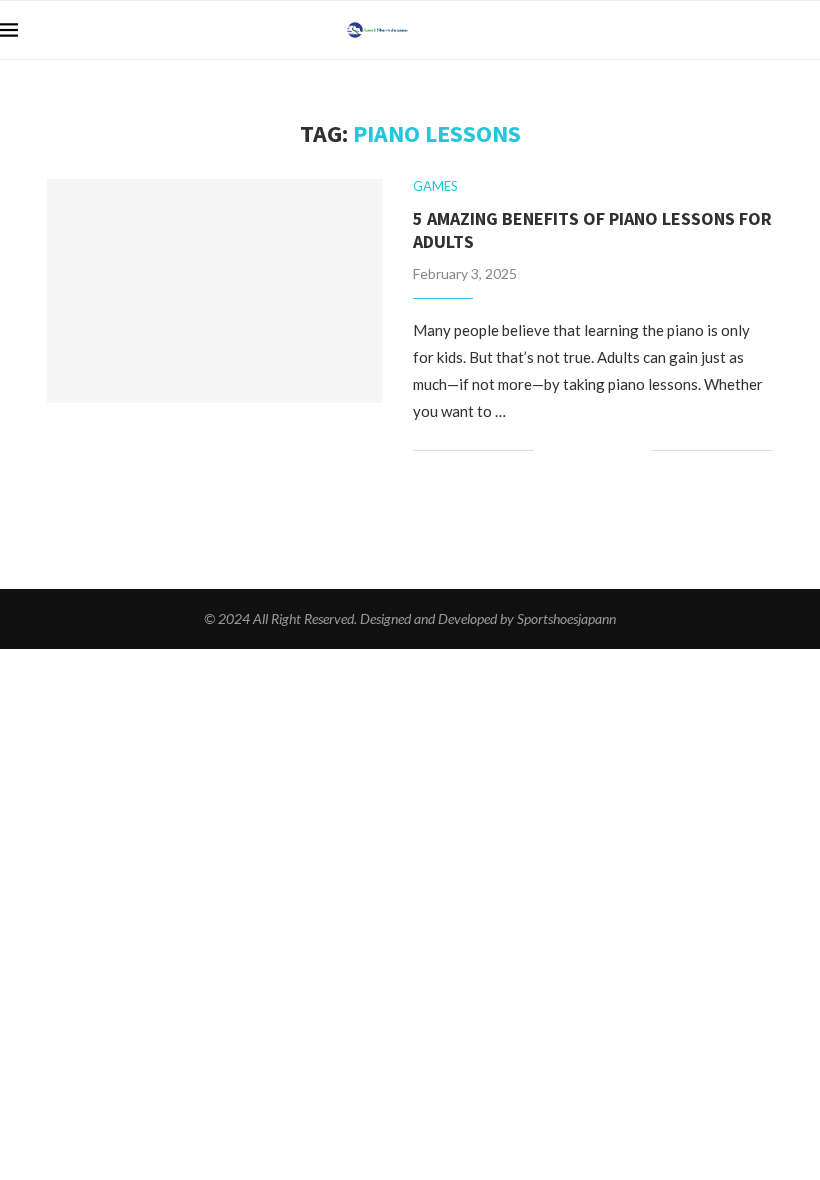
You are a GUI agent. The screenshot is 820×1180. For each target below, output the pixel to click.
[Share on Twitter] (594, 450)
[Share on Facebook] (573, 450)
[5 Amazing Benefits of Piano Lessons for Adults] (215, 291)
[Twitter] (793, 30)
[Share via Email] (636, 450)
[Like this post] (549, 450)
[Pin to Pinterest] (615, 450)
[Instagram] (814, 30)
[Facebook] (772, 30)
